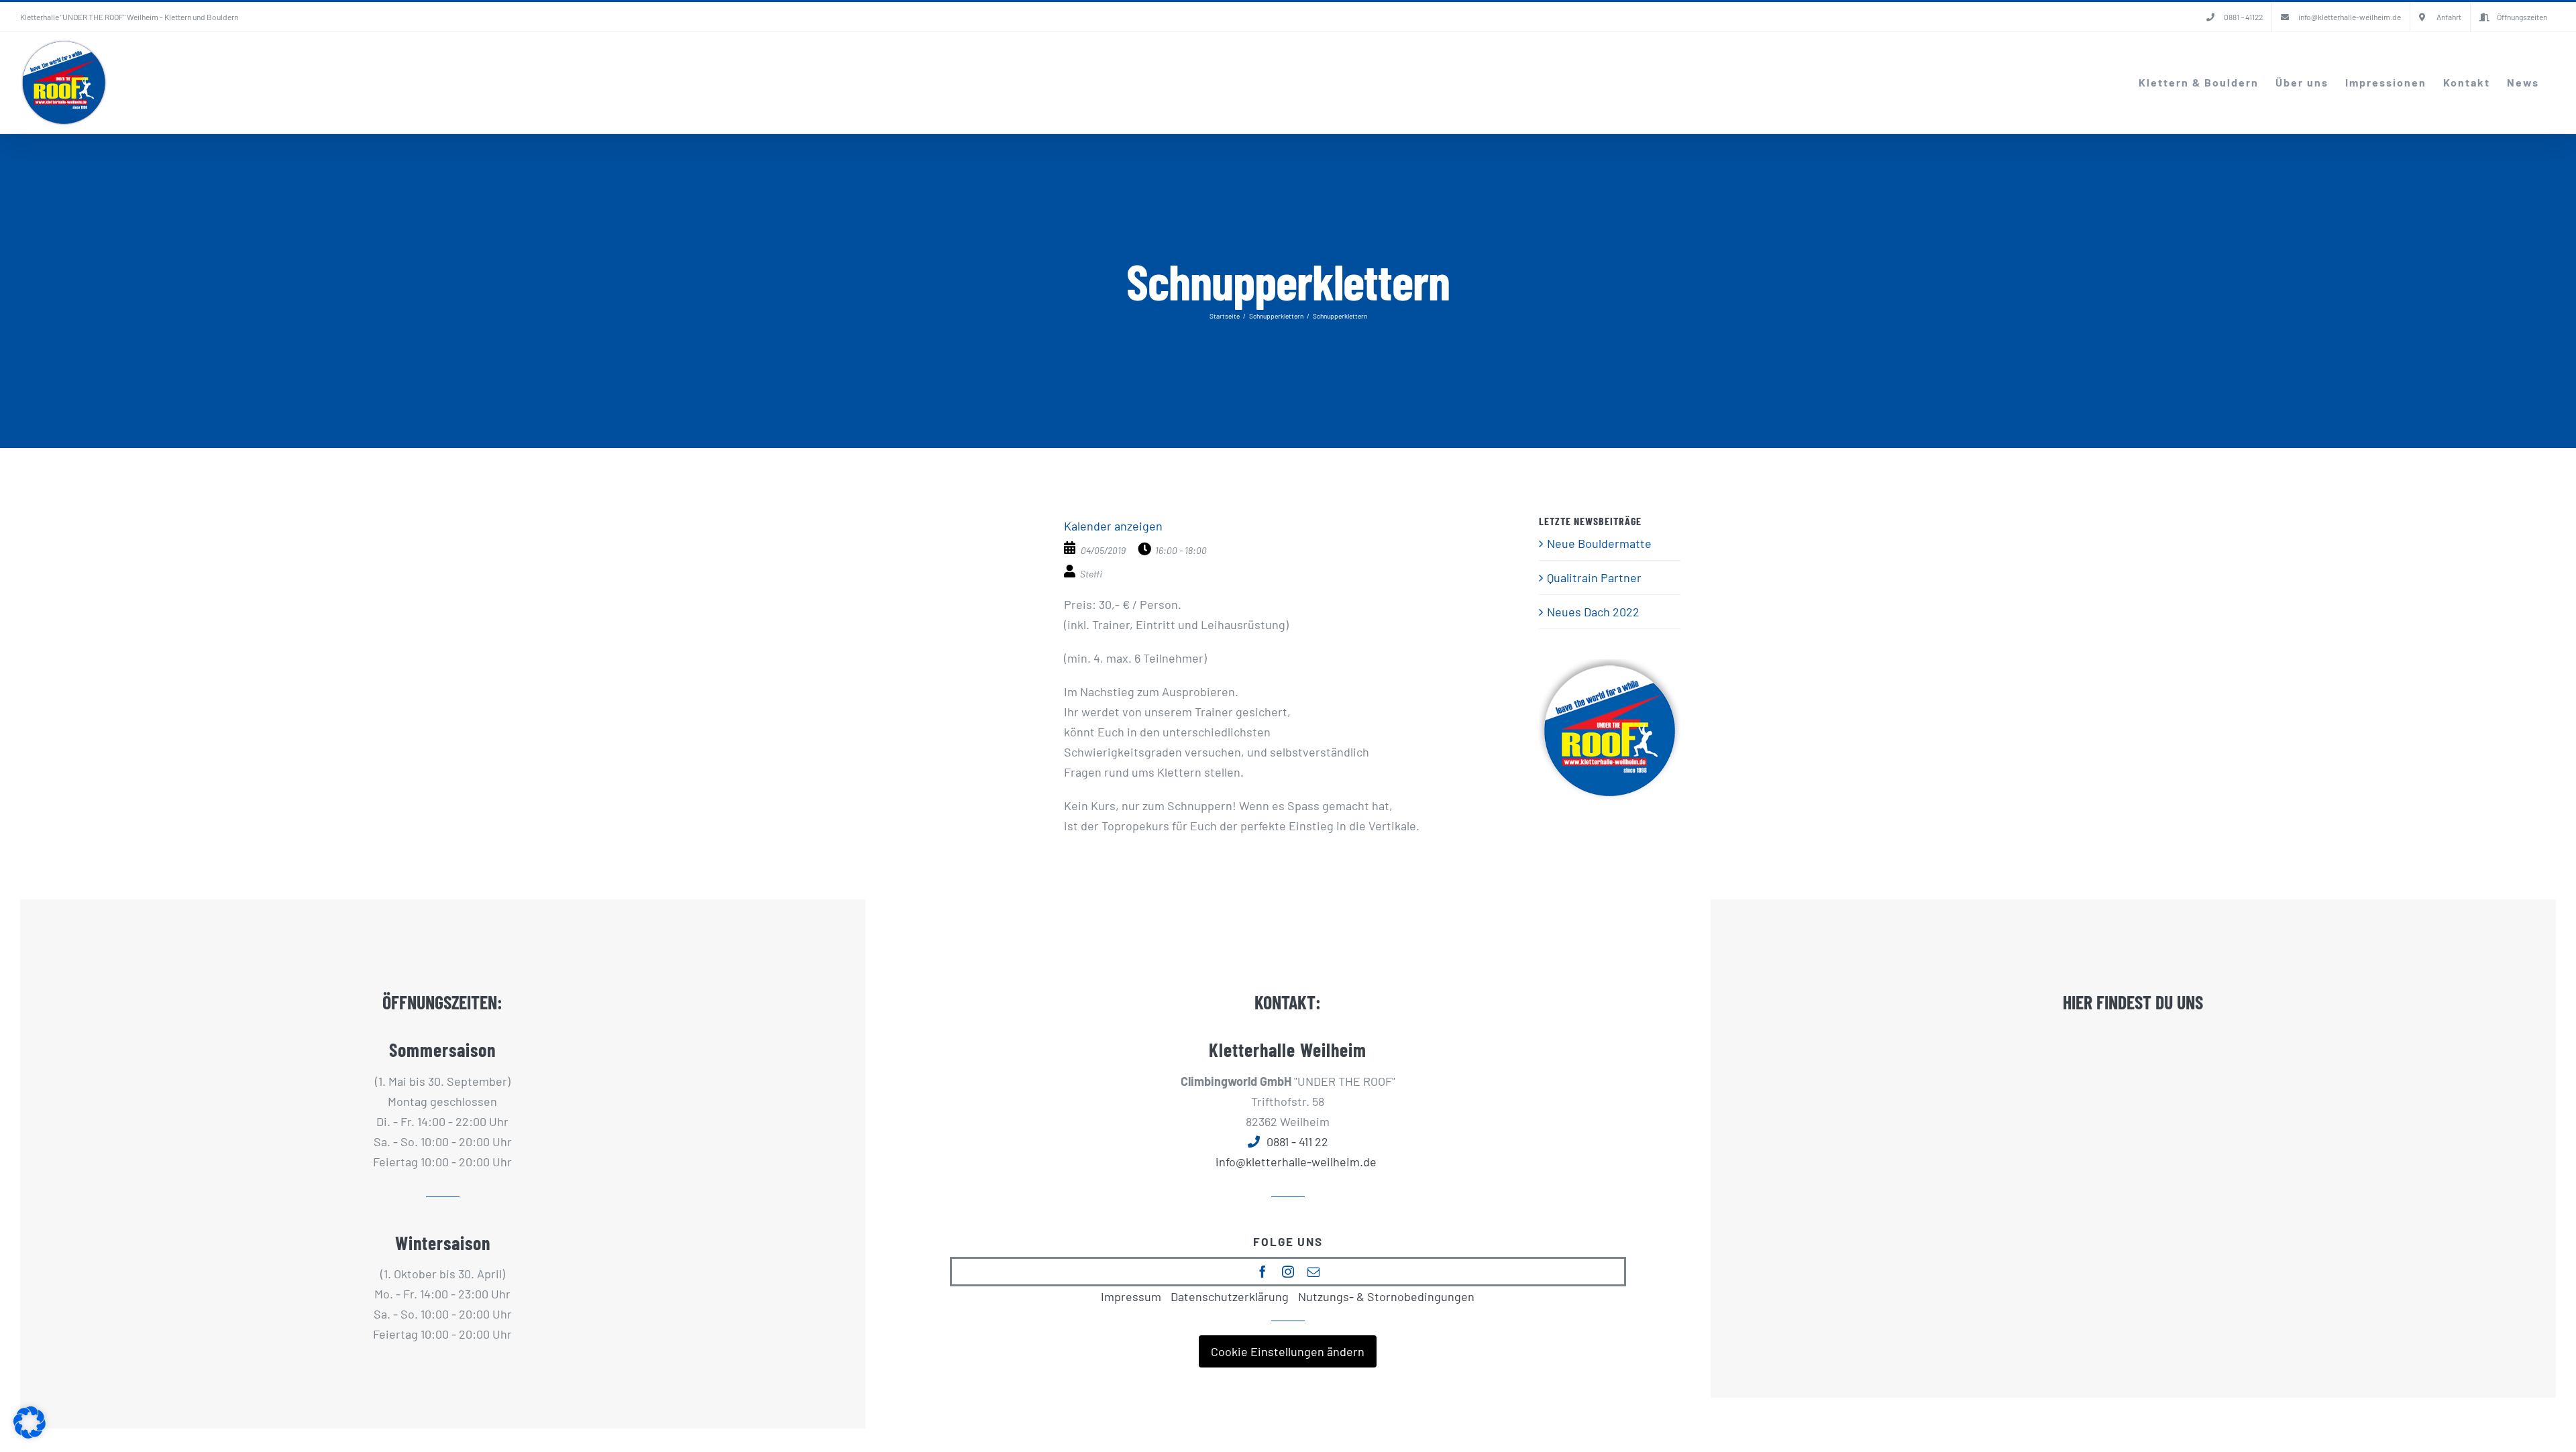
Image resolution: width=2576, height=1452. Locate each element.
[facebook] (1263, 1272)
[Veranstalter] (1071, 571)
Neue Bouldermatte (1599, 543)
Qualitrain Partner (1594, 577)
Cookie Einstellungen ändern (1288, 1351)
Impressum (1131, 1296)
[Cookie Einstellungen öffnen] (30, 1434)
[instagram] (1288, 1272)
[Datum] (1071, 548)
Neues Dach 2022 (1593, 612)
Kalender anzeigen (1113, 526)
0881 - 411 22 (1297, 1141)
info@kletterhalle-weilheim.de (1296, 1162)
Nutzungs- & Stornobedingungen (1386, 1296)
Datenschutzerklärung (1230, 1296)
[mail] (1313, 1272)
